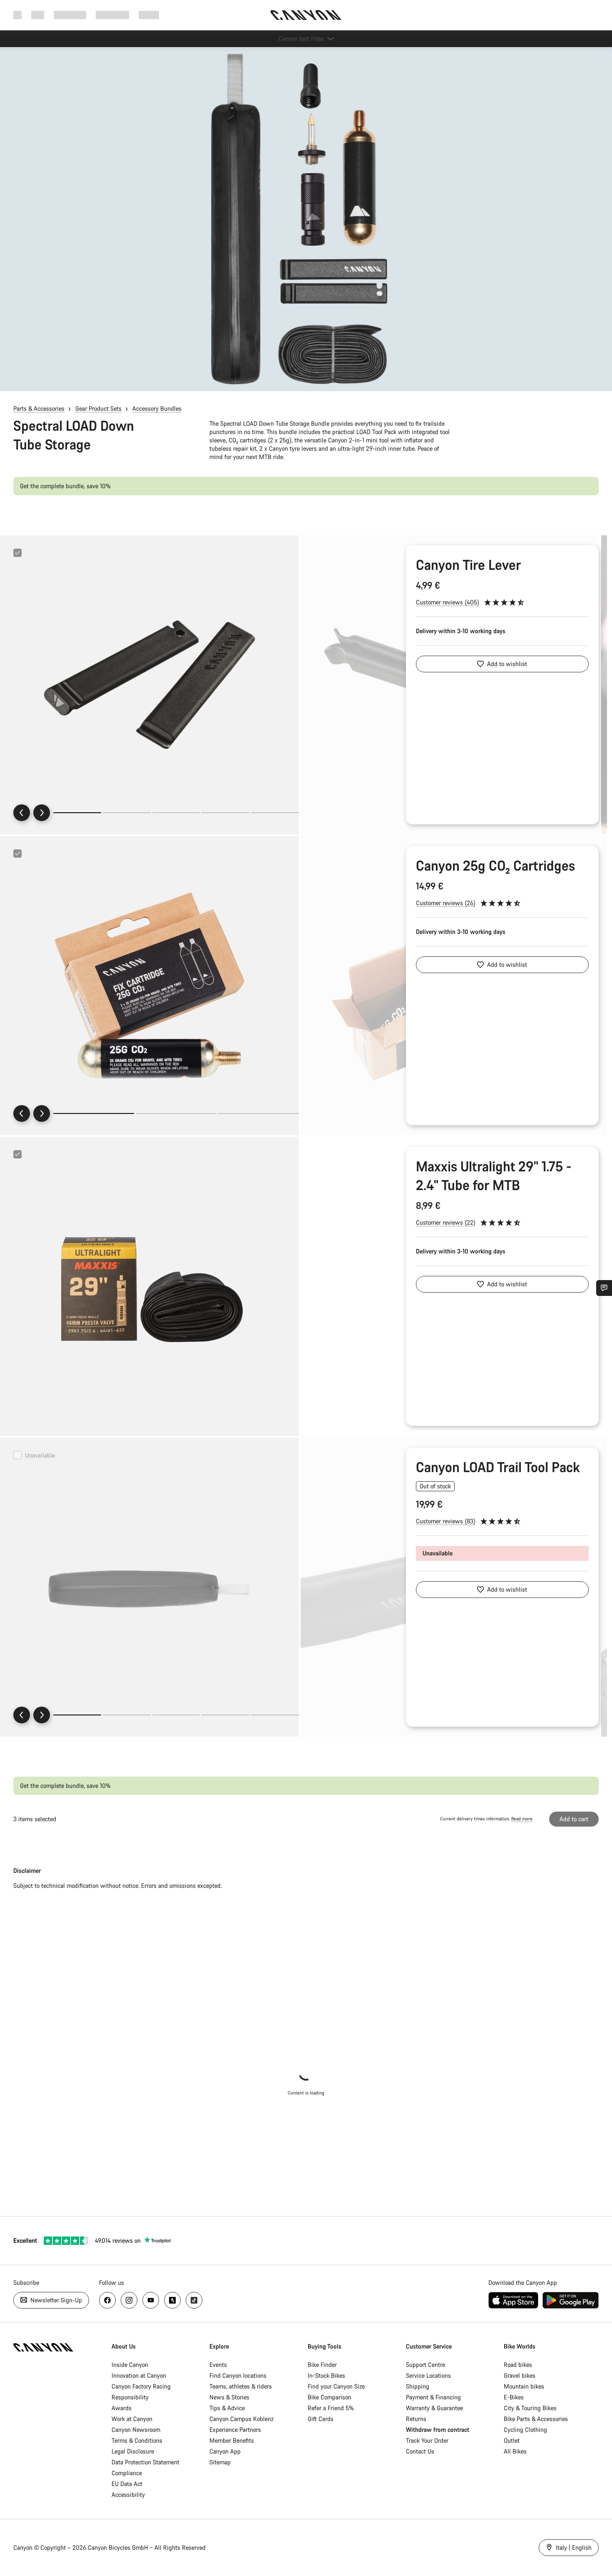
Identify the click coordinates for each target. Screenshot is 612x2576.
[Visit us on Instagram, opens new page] (129, 2300)
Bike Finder (322, 2365)
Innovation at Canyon (139, 2375)
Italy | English (573, 2547)
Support (149, 15)
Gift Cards (321, 2419)
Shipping (418, 2386)
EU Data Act (127, 2484)
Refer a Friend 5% (331, 2408)
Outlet (512, 2440)
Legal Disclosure (133, 2451)
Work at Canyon (132, 2419)
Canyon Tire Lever (468, 565)
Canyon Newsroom (136, 2430)
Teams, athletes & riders (241, 2386)
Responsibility (130, 2397)
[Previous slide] (22, 813)
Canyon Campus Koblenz (241, 2419)
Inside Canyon (130, 2365)
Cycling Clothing (525, 2430)
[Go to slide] (127, 813)
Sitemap (220, 2462)
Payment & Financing (433, 2397)
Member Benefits (232, 2440)
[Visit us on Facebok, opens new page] (107, 2300)
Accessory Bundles (157, 408)
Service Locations (428, 2375)
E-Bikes (514, 2397)
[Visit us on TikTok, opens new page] (194, 2300)
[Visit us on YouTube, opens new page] (151, 2300)
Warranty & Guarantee (434, 2408)
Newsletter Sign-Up (55, 2300)
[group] (149, 685)
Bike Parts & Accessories (536, 2419)
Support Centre (425, 2365)
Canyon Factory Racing (141, 2386)
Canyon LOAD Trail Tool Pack (498, 1467)
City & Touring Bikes (530, 2408)
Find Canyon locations (238, 2375)
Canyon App (225, 2451)
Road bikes (518, 2365)
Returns (416, 2419)
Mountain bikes (524, 2386)
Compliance (127, 2473)
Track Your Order (427, 2440)
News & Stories (229, 2397)
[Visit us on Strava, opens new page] (172, 2300)
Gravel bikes (520, 2375)
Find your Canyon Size (336, 2386)
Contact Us (420, 2451)
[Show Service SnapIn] (604, 1288)
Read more (522, 1819)
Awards (122, 2408)
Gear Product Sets (98, 408)
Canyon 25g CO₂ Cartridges (495, 865)
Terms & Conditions (137, 2440)
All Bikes (515, 2451)
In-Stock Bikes (326, 2375)
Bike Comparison (330, 2397)
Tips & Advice (227, 2408)
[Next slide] (42, 813)
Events (218, 2365)
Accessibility (128, 2495)
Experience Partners (235, 2430)
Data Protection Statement (146, 2462)
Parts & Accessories (39, 408)
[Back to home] (306, 15)
